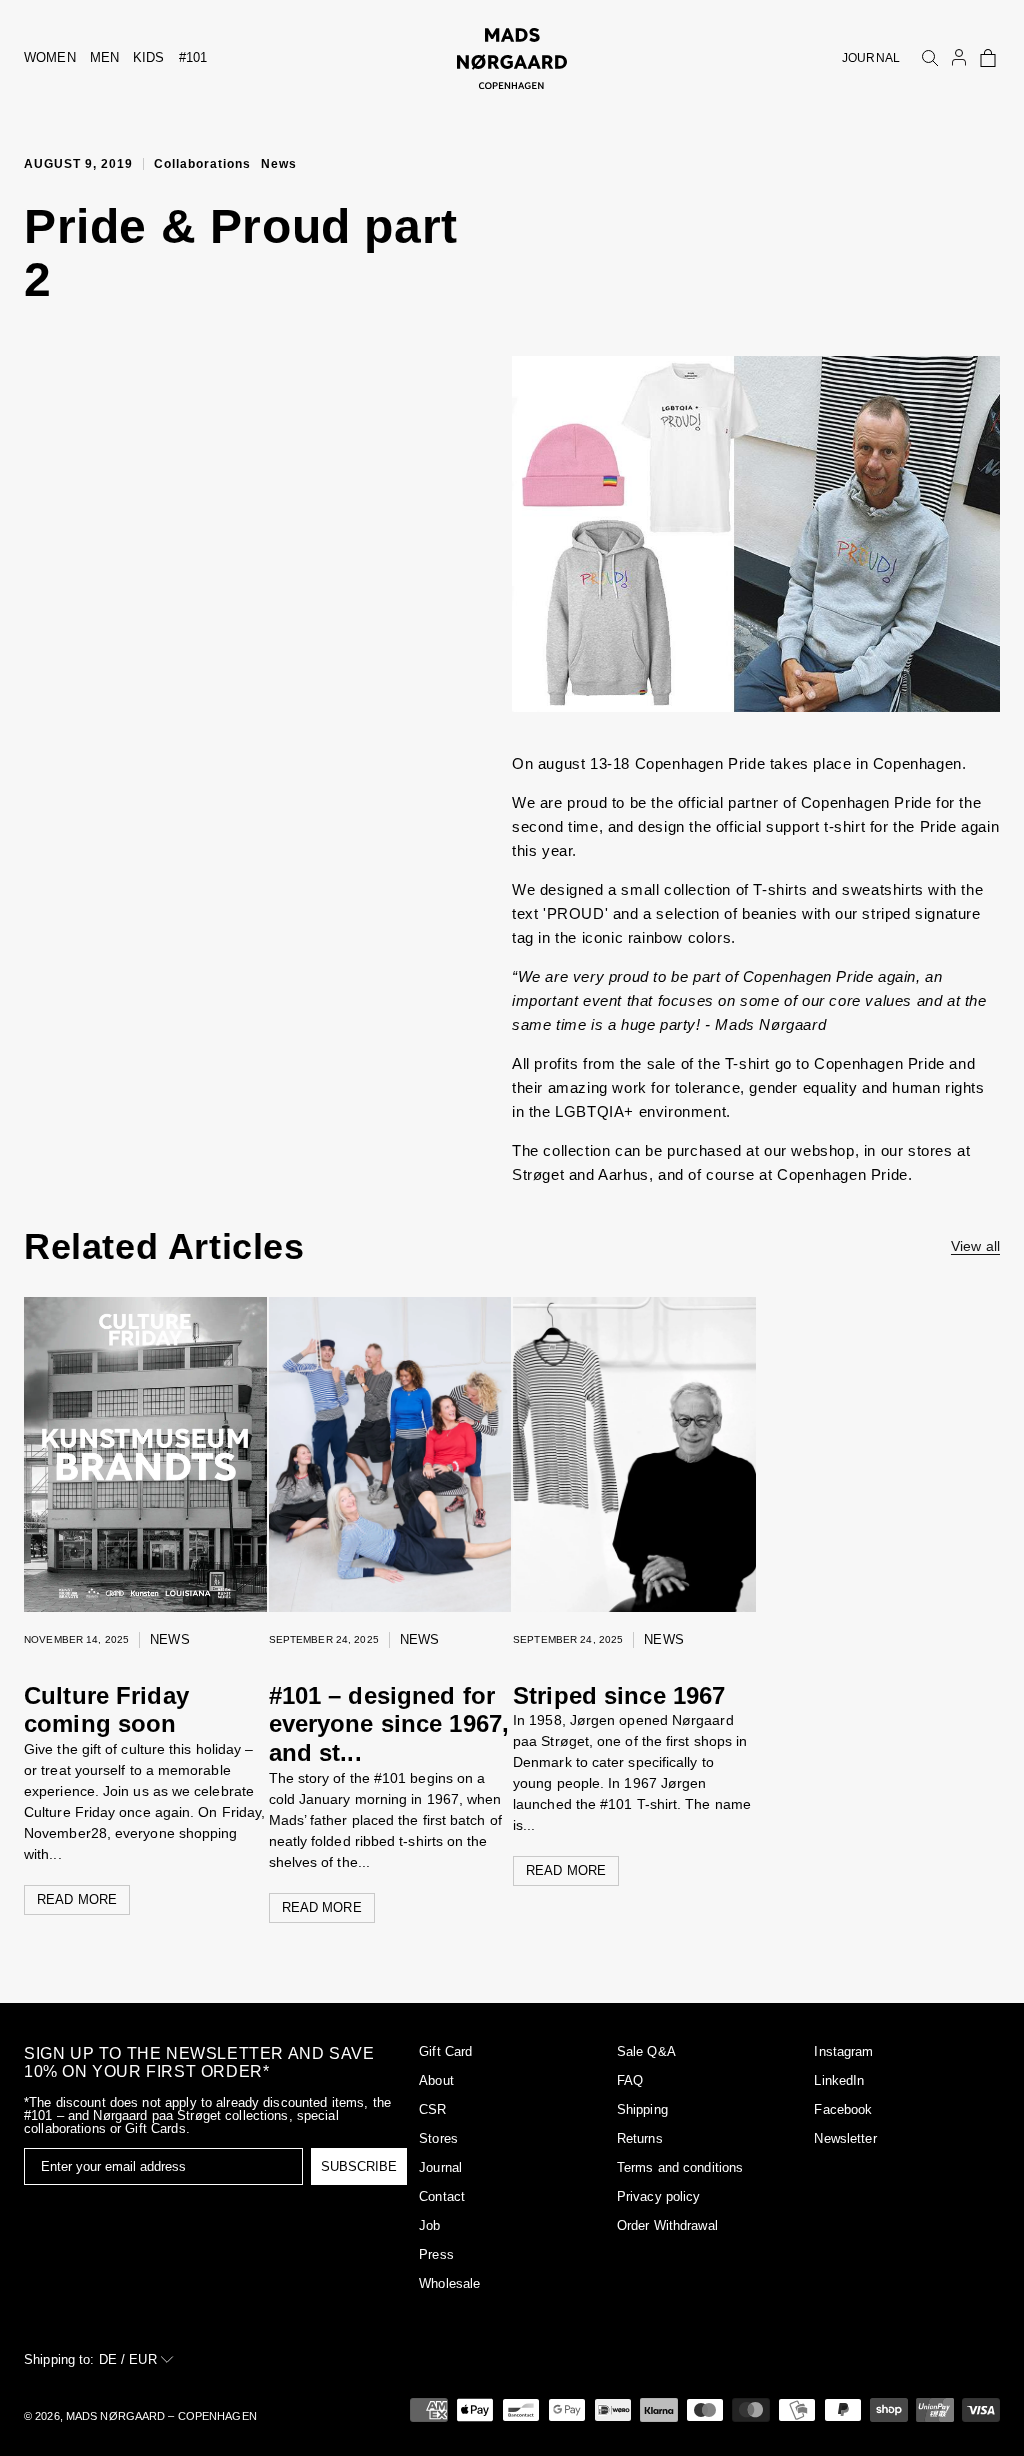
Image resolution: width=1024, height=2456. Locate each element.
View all (975, 1246)
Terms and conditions (680, 2167)
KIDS (149, 57)
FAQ (630, 2080)
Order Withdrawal (667, 2225)
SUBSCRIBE (359, 2166)
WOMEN (50, 57)
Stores (438, 2138)
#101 (193, 57)
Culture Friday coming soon (106, 1710)
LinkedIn (839, 2080)
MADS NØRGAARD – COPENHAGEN (161, 2416)
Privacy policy (659, 2196)
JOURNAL (871, 58)
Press (436, 2254)
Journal (440, 2167)
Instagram (843, 2051)
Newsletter (845, 2138)
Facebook (843, 2109)
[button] (988, 58)
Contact (442, 2196)
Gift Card (445, 2051)
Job (429, 2225)
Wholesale (449, 2283)
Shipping (642, 2109)
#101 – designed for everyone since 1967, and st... (389, 1724)
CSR (432, 2109)
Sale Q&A (646, 2051)
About (436, 2080)
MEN (104, 57)
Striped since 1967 (619, 1695)
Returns (640, 2138)
